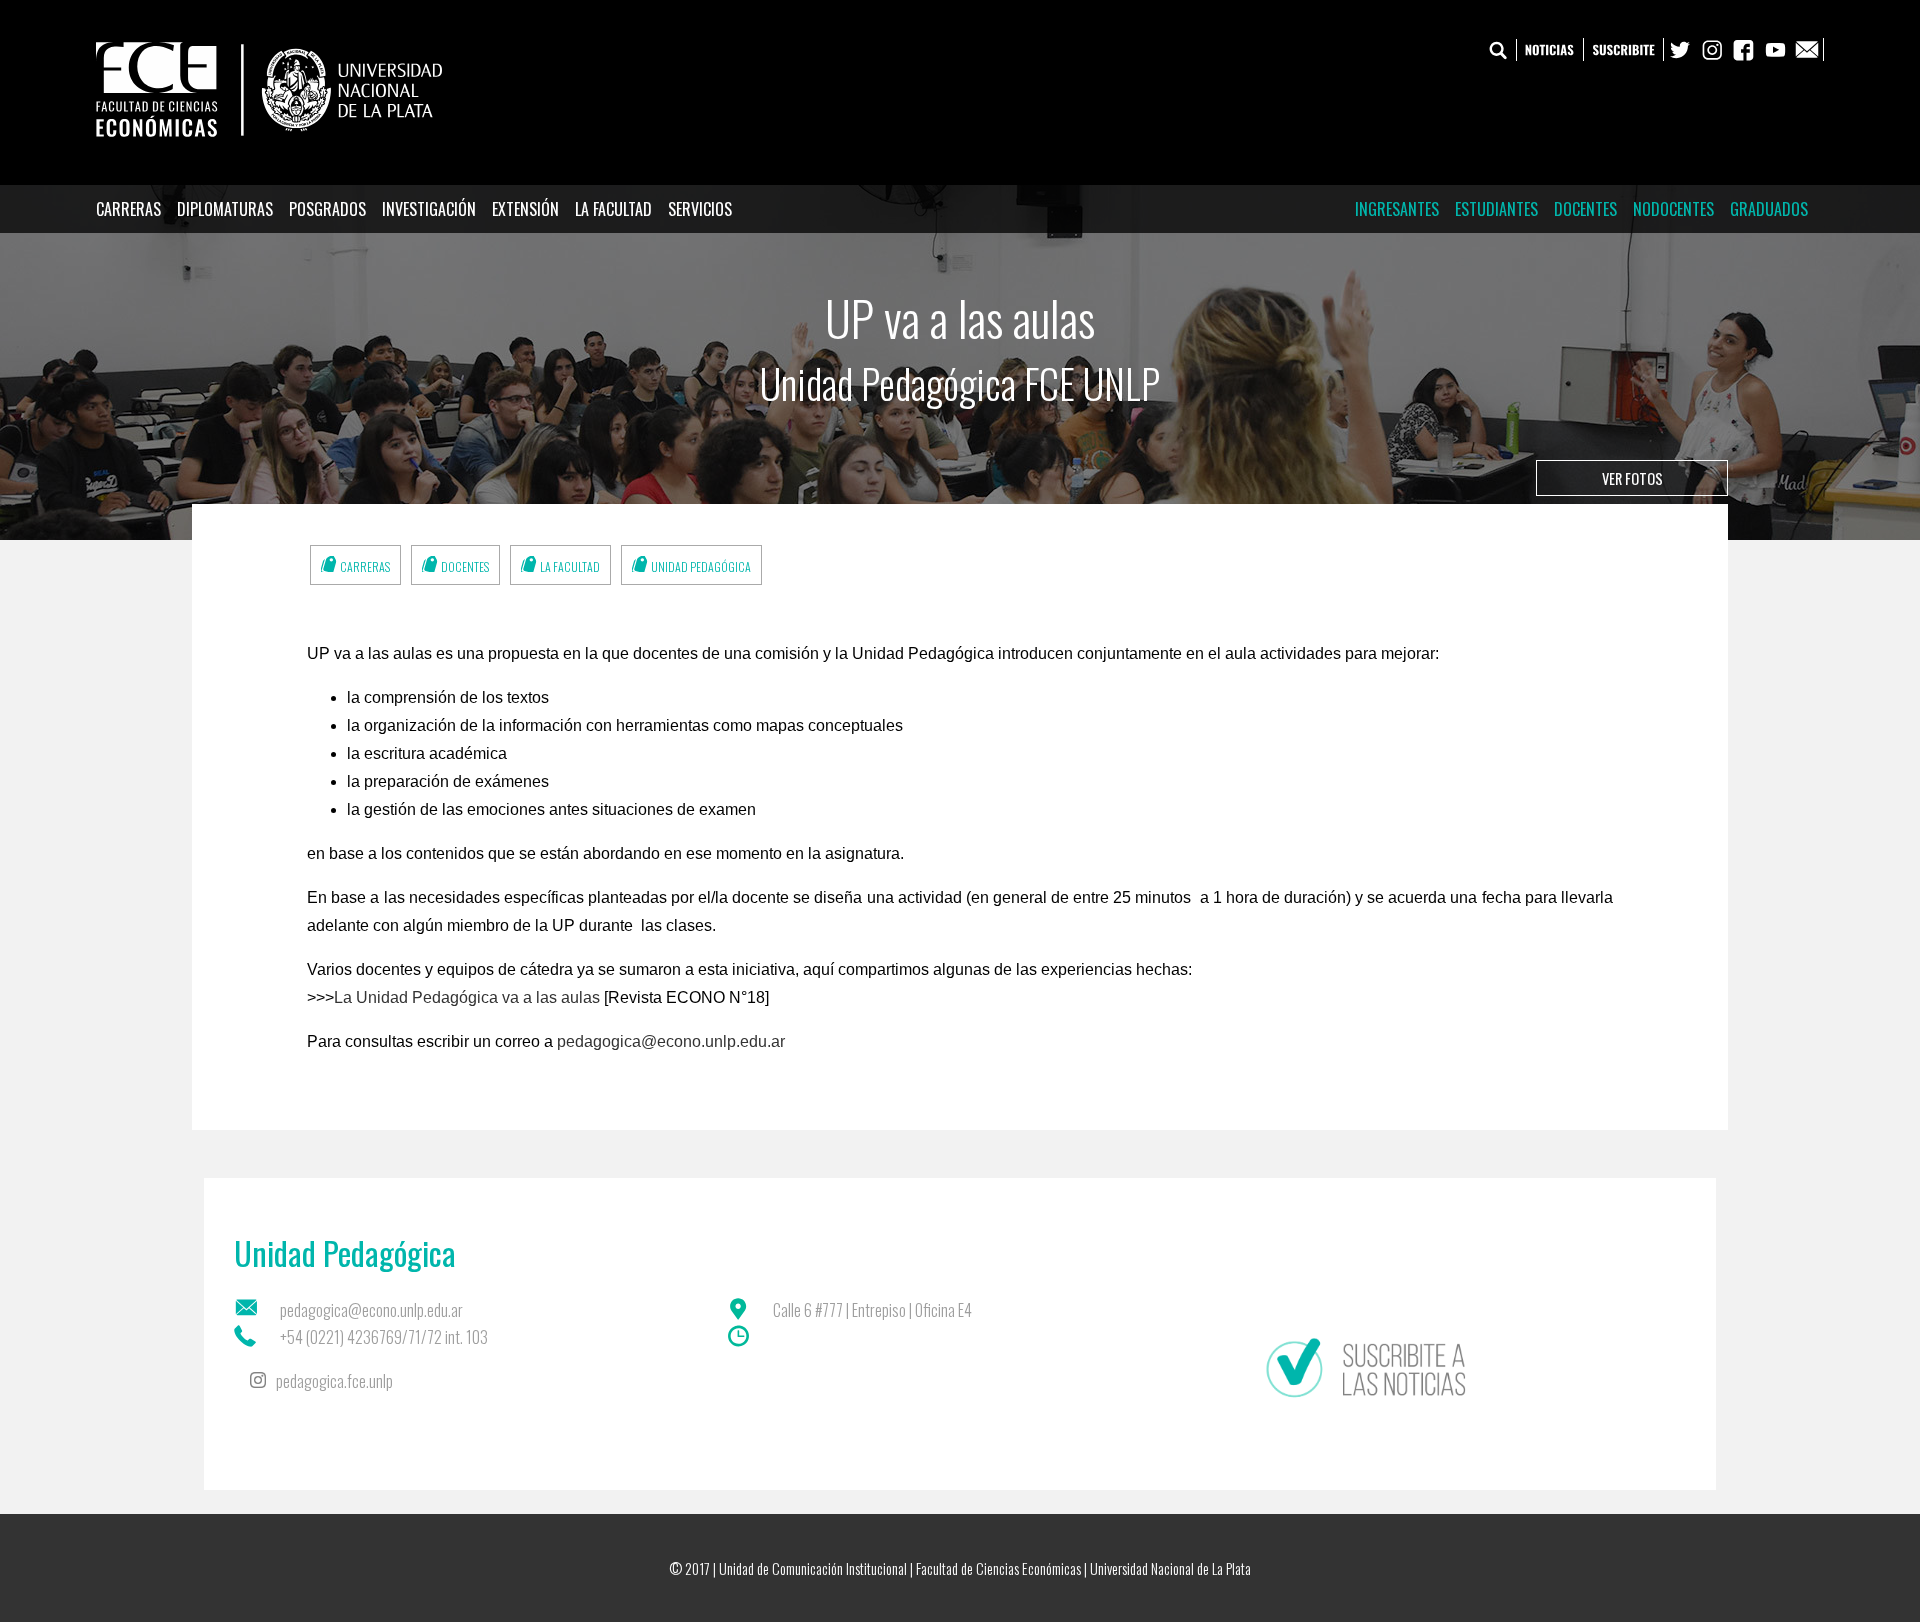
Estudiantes (1496, 209)
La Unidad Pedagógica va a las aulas (467, 997)
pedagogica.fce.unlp (334, 1381)
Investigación (429, 209)
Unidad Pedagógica (701, 566)
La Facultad (613, 209)
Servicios (700, 209)
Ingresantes (1397, 209)
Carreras (128, 209)
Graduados (1769, 209)
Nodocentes (1673, 209)
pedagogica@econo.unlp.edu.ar (671, 1041)
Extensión (525, 209)
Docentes (1585, 209)
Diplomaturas (225, 209)
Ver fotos (1632, 478)
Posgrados (327, 209)
